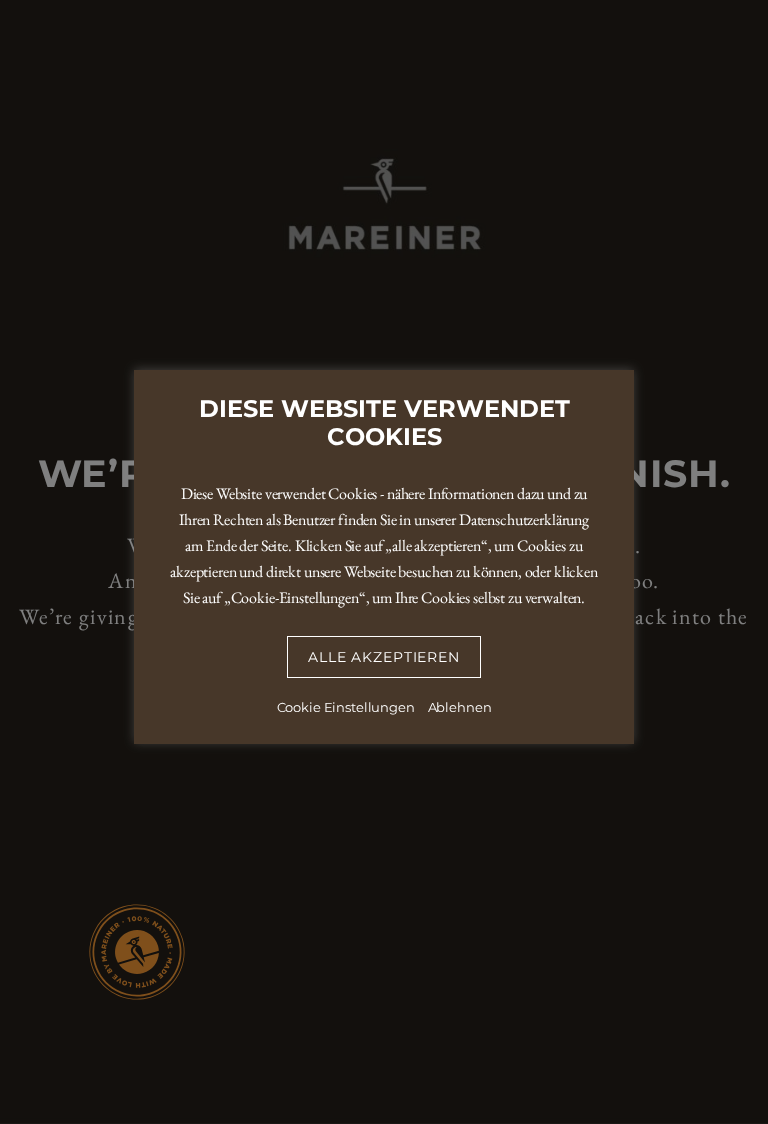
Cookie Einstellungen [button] (346, 707)
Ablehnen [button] (460, 707)
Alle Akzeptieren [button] (383, 657)
